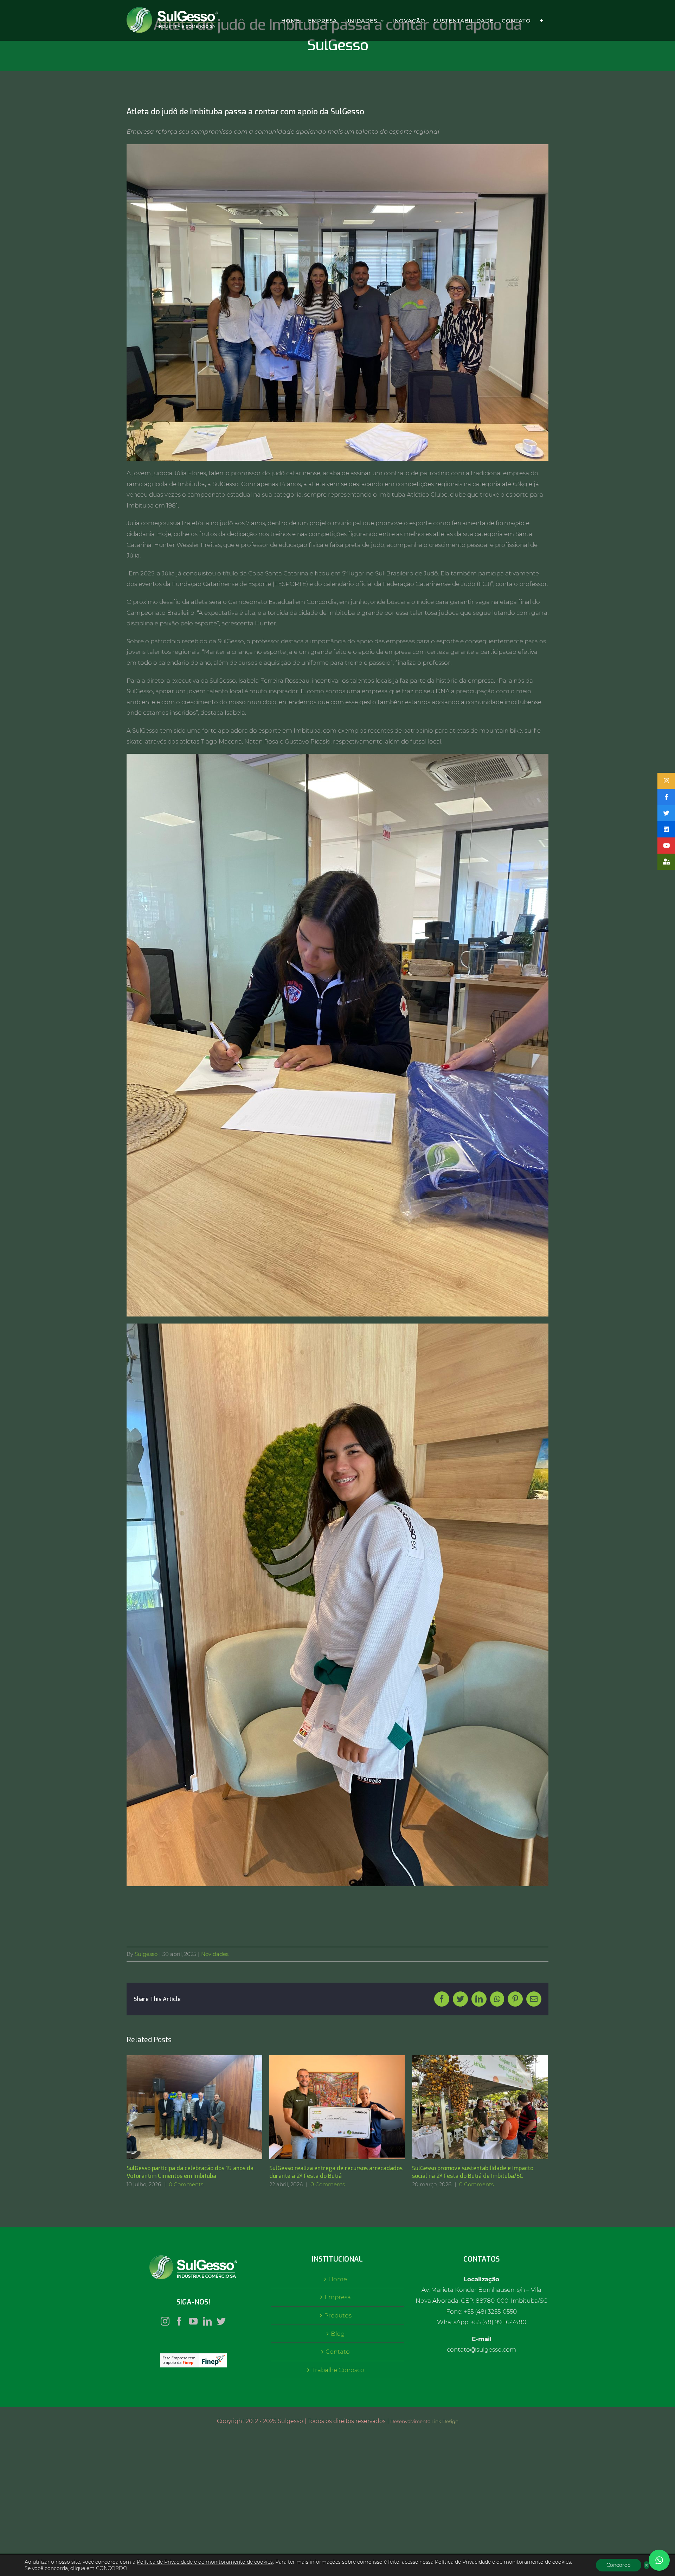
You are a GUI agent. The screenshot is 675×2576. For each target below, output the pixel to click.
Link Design (445, 2421)
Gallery (203, 2107)
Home (338, 2279)
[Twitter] (221, 2321)
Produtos (338, 2315)
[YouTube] (193, 2321)
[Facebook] (179, 2321)
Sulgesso (146, 1954)
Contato (338, 2352)
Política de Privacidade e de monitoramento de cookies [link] (205, 2562)
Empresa (338, 2297)
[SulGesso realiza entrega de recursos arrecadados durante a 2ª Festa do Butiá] (337, 2107)
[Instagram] (165, 2321)
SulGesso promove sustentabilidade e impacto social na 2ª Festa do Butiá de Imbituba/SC (471, 2107)
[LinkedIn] (207, 2321)
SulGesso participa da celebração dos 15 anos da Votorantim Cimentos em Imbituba (185, 2107)
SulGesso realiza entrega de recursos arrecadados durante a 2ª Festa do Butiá (328, 2107)
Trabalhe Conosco (338, 2370)
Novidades (215, 1954)
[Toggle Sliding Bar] (542, 20)
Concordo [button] (619, 2565)
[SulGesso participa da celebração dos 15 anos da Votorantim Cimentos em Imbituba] (194, 2107)
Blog (338, 2334)
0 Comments (186, 2184)
